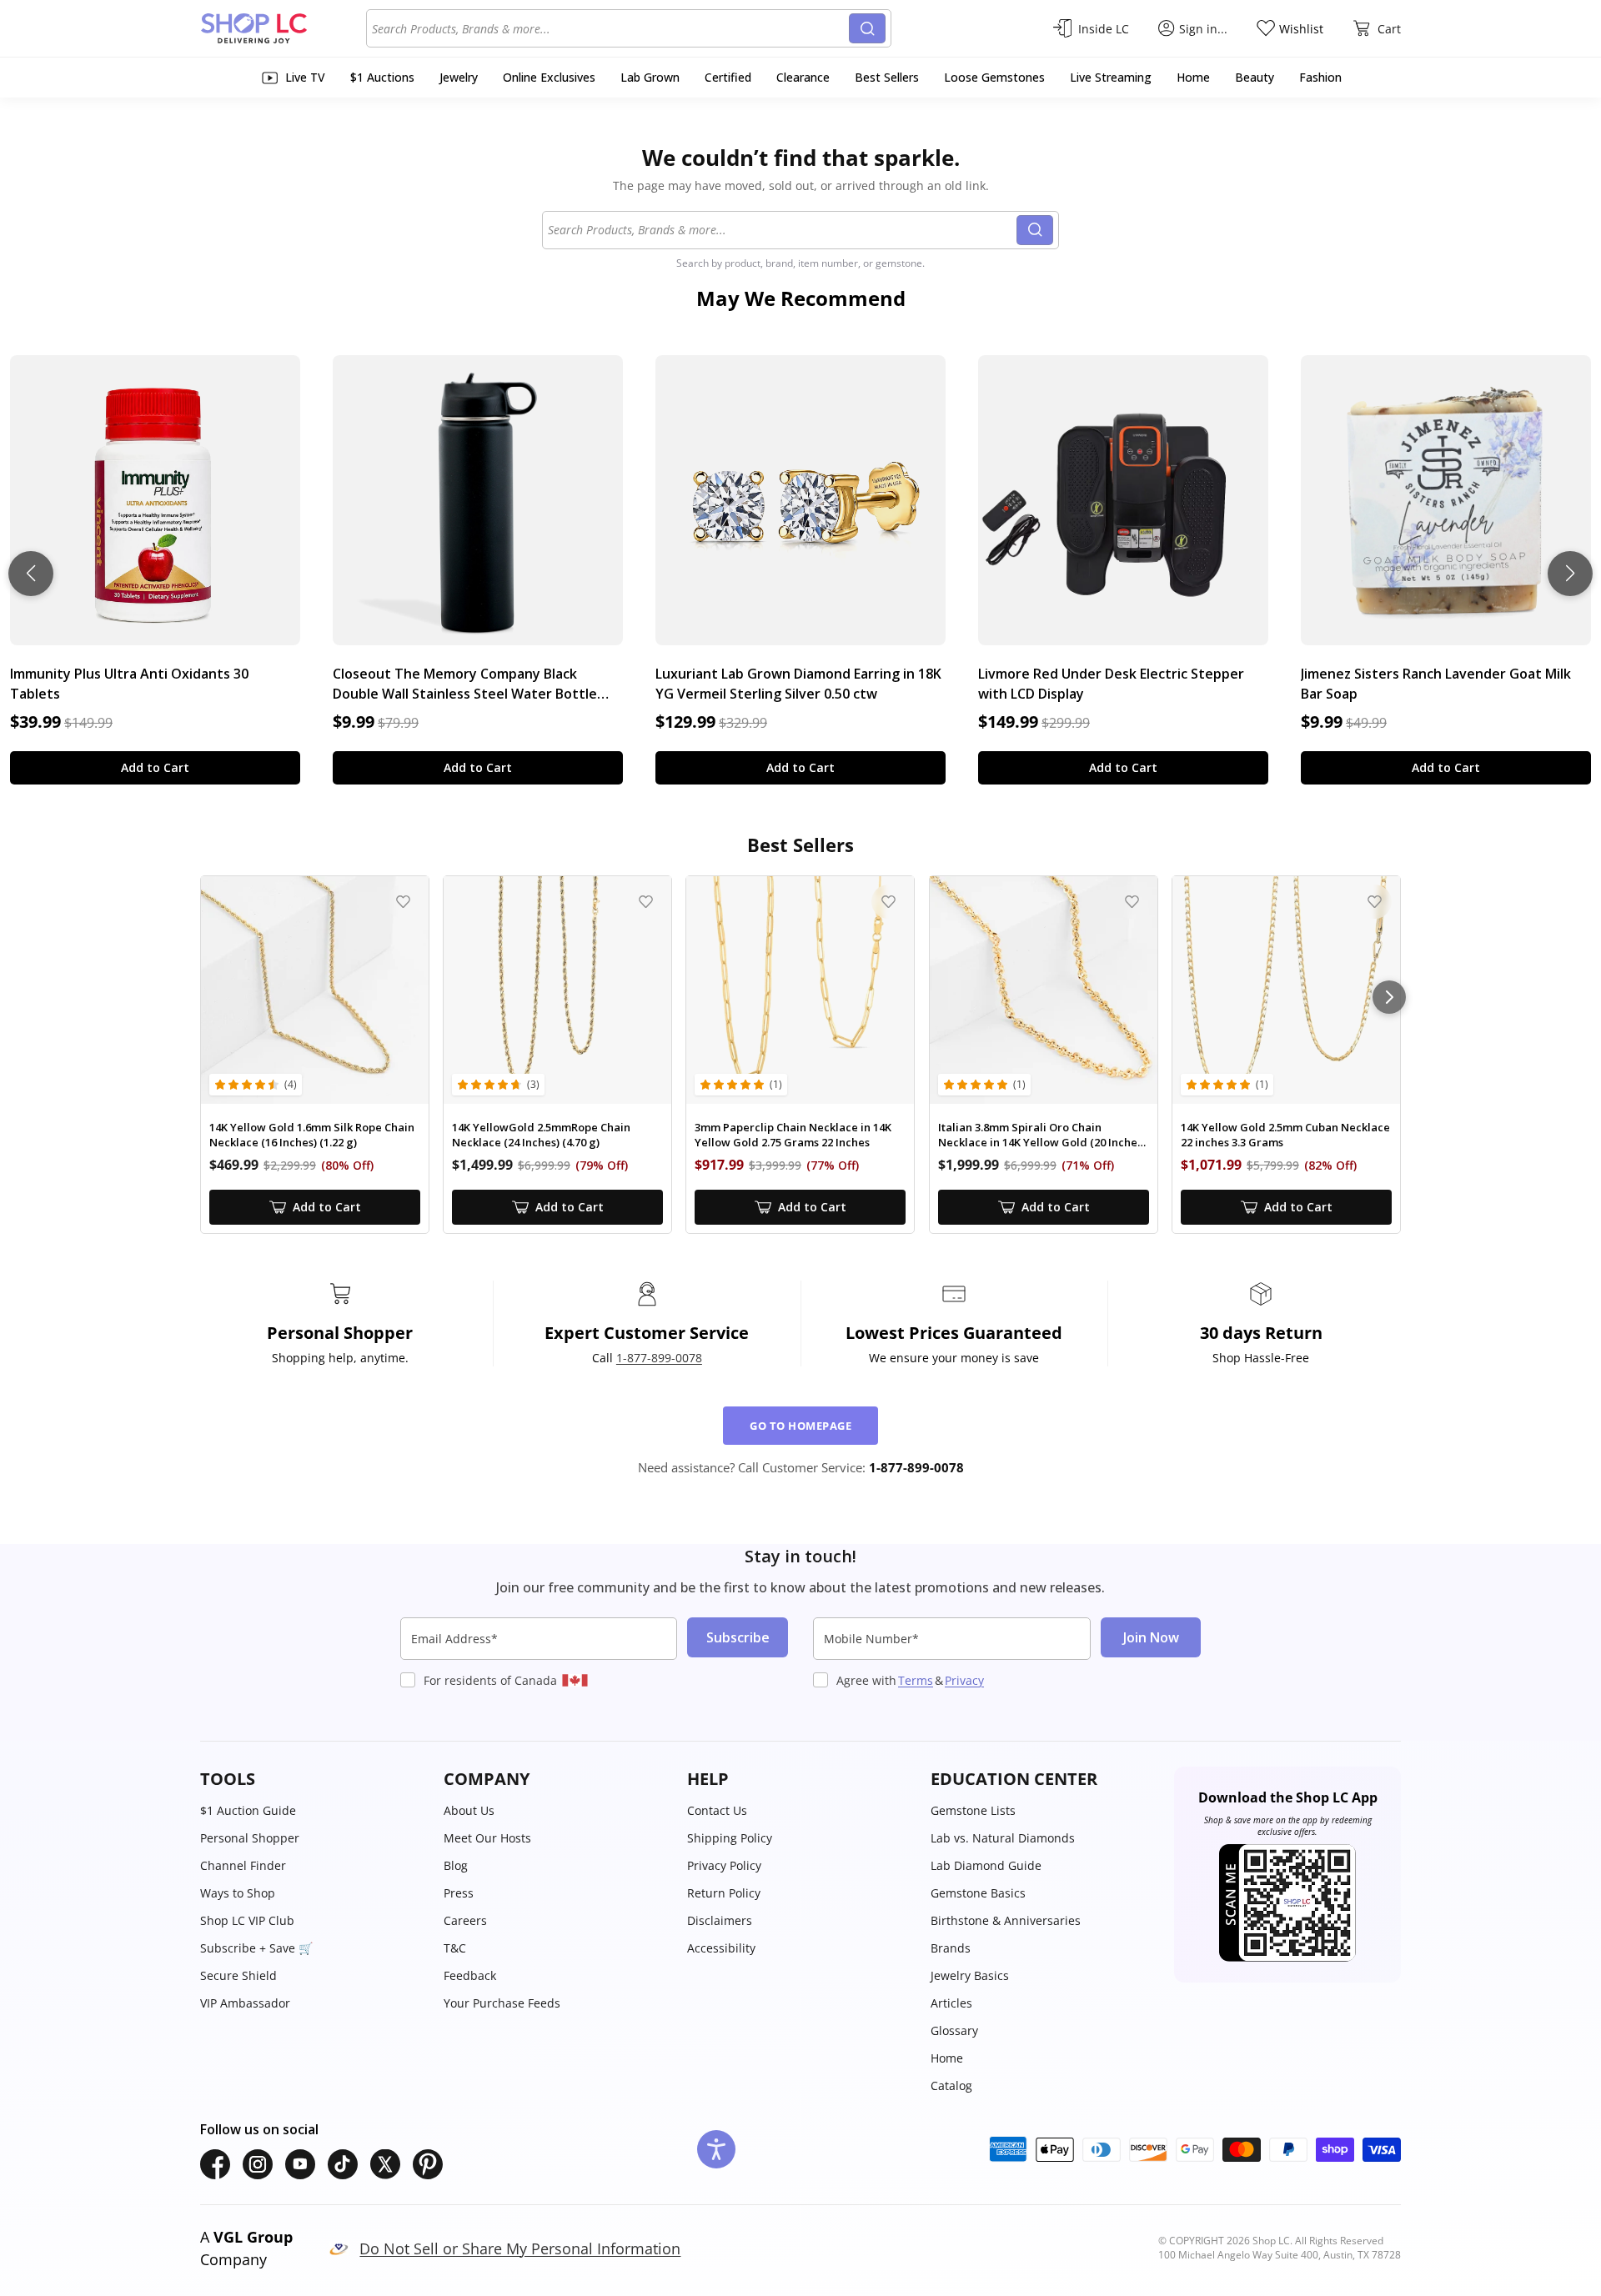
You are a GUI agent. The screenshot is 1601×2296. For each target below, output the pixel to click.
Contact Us (717, 1810)
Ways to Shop (238, 1893)
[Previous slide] (31, 574)
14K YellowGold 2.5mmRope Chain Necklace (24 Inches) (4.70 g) (541, 1135)
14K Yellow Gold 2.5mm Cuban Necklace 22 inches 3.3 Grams (1285, 1135)
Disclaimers (720, 1920)
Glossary (954, 2030)
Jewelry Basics (970, 1975)
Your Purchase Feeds (502, 2003)
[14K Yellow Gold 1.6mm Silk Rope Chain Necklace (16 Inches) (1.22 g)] (315, 990)
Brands (951, 1948)
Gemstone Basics (978, 1893)
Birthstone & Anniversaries (1006, 1920)
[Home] (283, 28)
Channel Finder (243, 1865)
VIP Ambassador (245, 2003)
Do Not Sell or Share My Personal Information (520, 2248)
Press (459, 1893)
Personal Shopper (250, 1838)
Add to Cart (155, 767)
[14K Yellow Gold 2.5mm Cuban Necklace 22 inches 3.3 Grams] (1286, 990)
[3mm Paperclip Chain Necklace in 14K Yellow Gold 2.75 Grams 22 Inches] (800, 990)
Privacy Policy (724, 1865)
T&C (455, 1948)
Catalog (951, 2085)
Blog (456, 1865)
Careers (465, 1920)
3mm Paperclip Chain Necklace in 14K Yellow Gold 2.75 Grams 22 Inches (793, 1135)
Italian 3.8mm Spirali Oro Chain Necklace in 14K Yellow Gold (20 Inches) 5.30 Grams (1042, 1135)
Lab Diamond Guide (986, 1865)
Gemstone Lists (973, 1810)
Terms (916, 1680)
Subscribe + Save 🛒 (256, 1948)
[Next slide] (1570, 574)
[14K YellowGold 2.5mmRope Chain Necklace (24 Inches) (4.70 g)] (557, 990)
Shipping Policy (730, 1838)
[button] (314, 1779)
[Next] (1389, 997)
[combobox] (610, 28)
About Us (469, 1810)
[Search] (867, 28)
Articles (951, 2003)
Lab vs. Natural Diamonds (1003, 1838)
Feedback (470, 1975)
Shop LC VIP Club (247, 1920)
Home (947, 2058)
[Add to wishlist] (403, 902)
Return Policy (724, 1893)
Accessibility (721, 1948)
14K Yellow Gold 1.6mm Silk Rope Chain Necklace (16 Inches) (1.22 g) (312, 1135)
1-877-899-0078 (659, 1358)
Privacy (964, 1680)
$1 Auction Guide (248, 1810)
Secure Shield (238, 1975)
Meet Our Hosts (487, 1838)
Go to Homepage (800, 1426)
